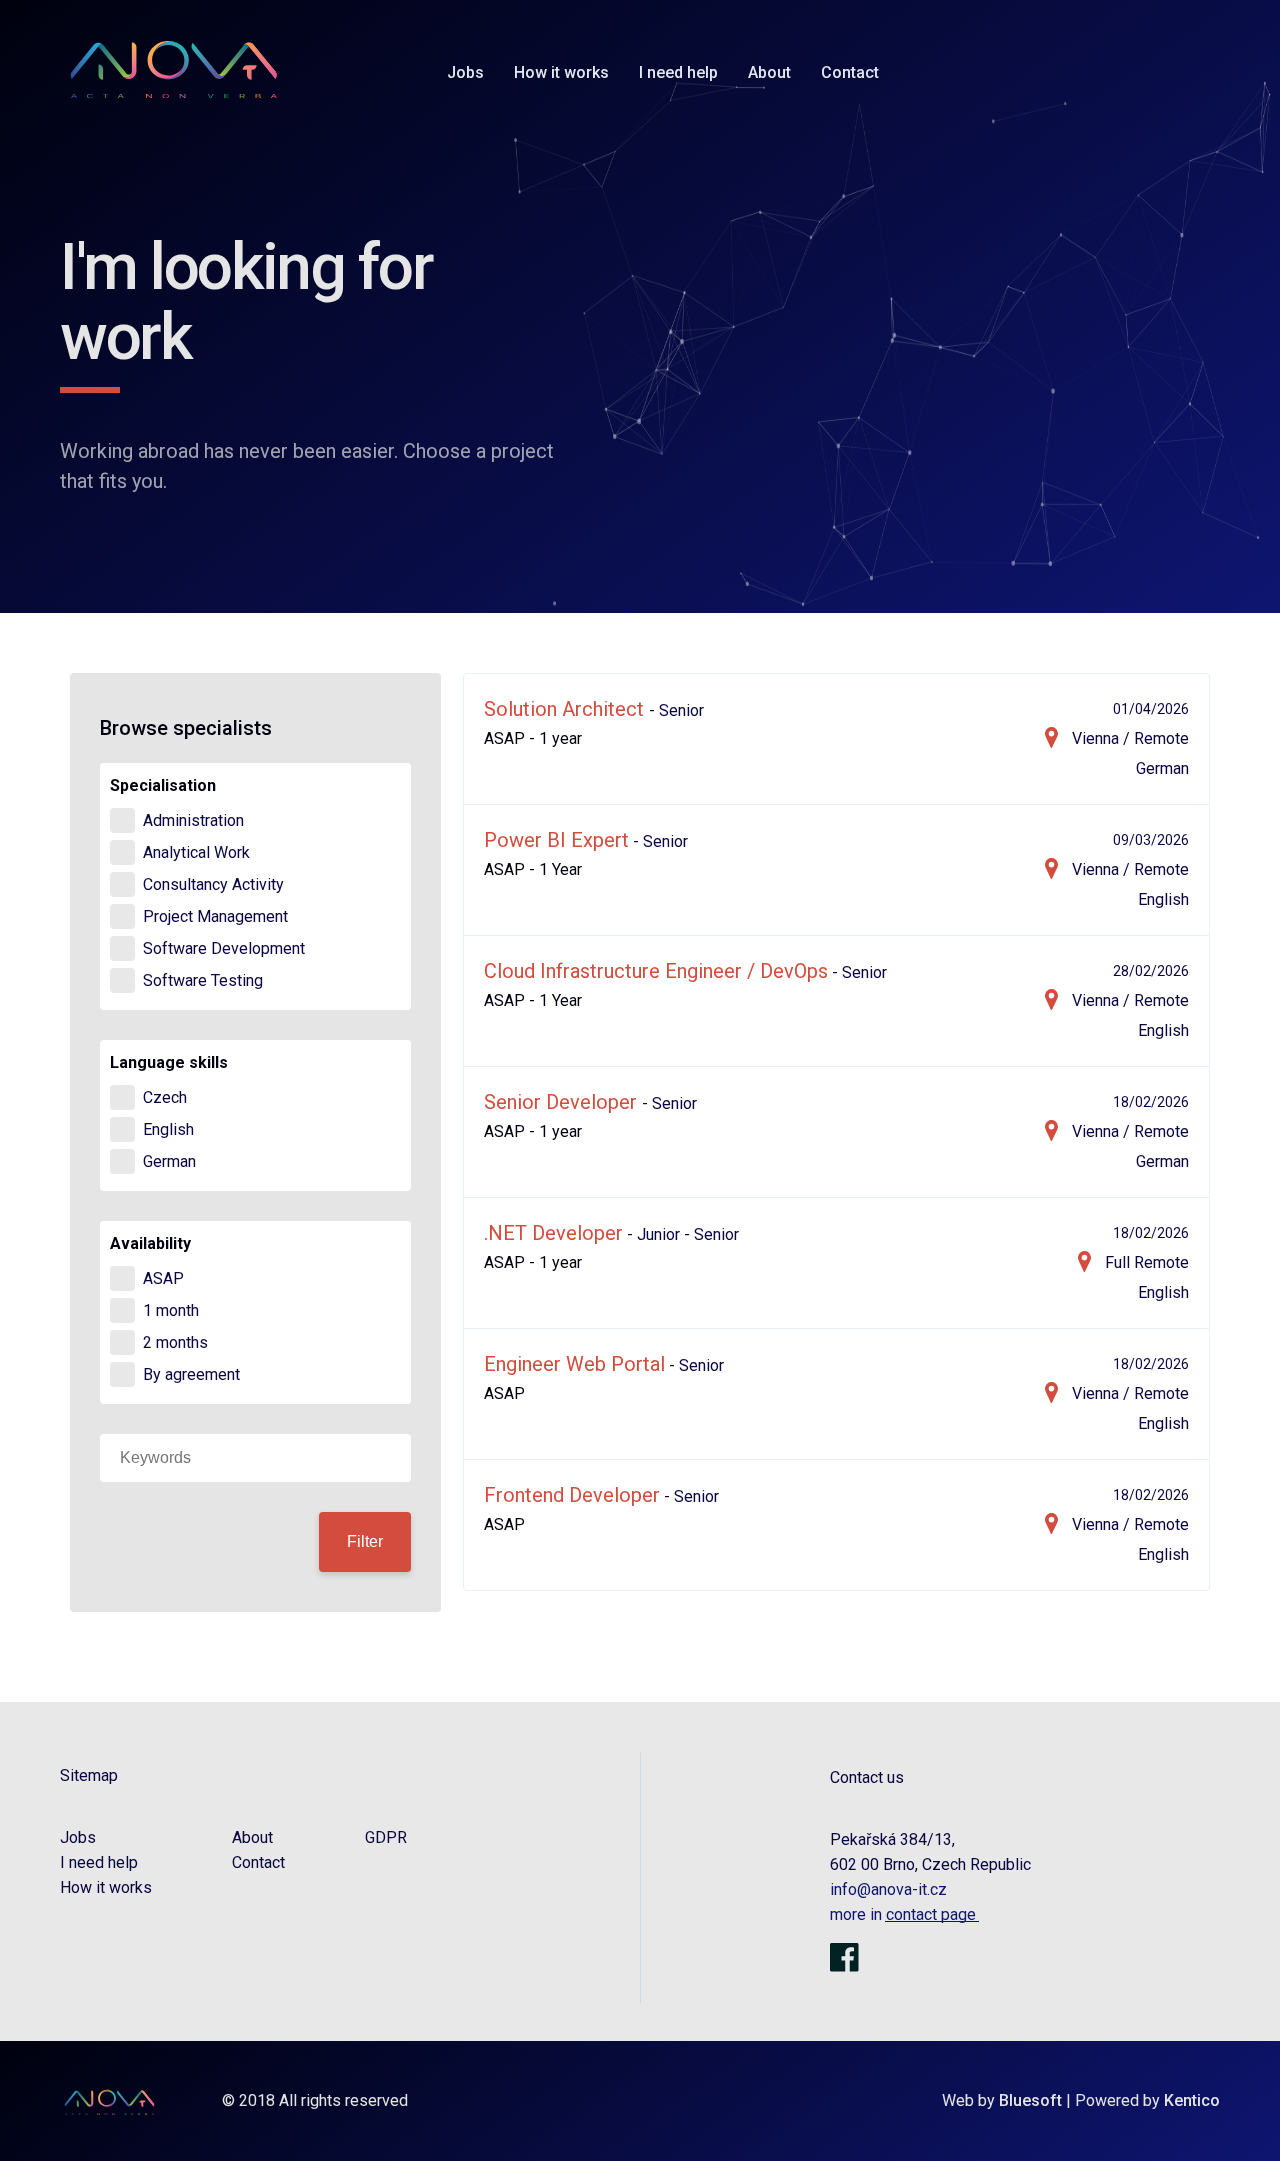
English (168, 1129)
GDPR (386, 1837)
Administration (193, 820)
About (769, 72)
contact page (929, 1914)
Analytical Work (196, 852)
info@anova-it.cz (888, 1889)
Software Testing (203, 980)
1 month (171, 1310)
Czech (165, 1097)
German (169, 1161)
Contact (850, 72)
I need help (678, 72)
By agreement (191, 1374)
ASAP (163, 1278)
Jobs (465, 72)
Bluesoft (1030, 2100)
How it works (561, 72)
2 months (175, 1342)
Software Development (224, 948)
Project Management (215, 916)
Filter (365, 1541)
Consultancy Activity (213, 884)
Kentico (1192, 2100)
